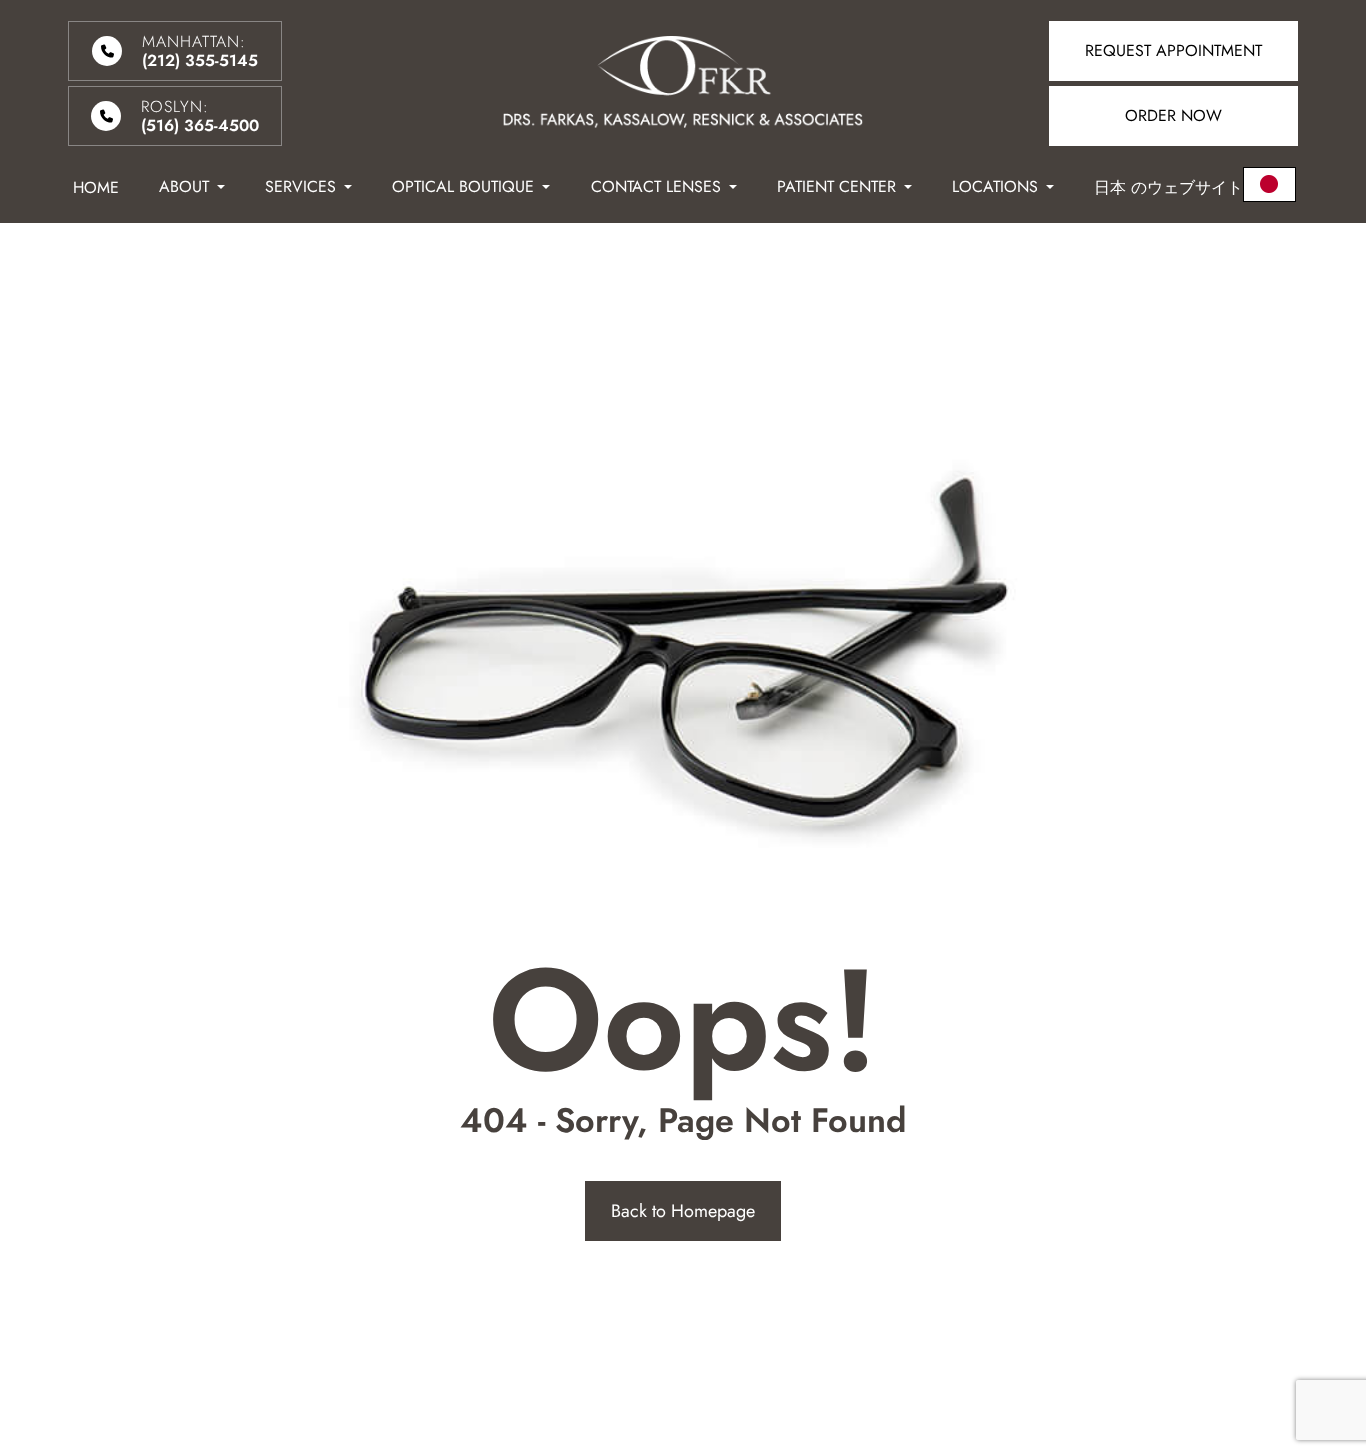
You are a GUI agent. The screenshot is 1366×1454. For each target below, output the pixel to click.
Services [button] (300, 186)
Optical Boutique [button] (463, 186)
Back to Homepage (683, 1211)
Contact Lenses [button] (656, 186)
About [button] (184, 186)
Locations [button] (995, 186)
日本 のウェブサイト (1168, 187)
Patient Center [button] (836, 186)
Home (96, 187)
